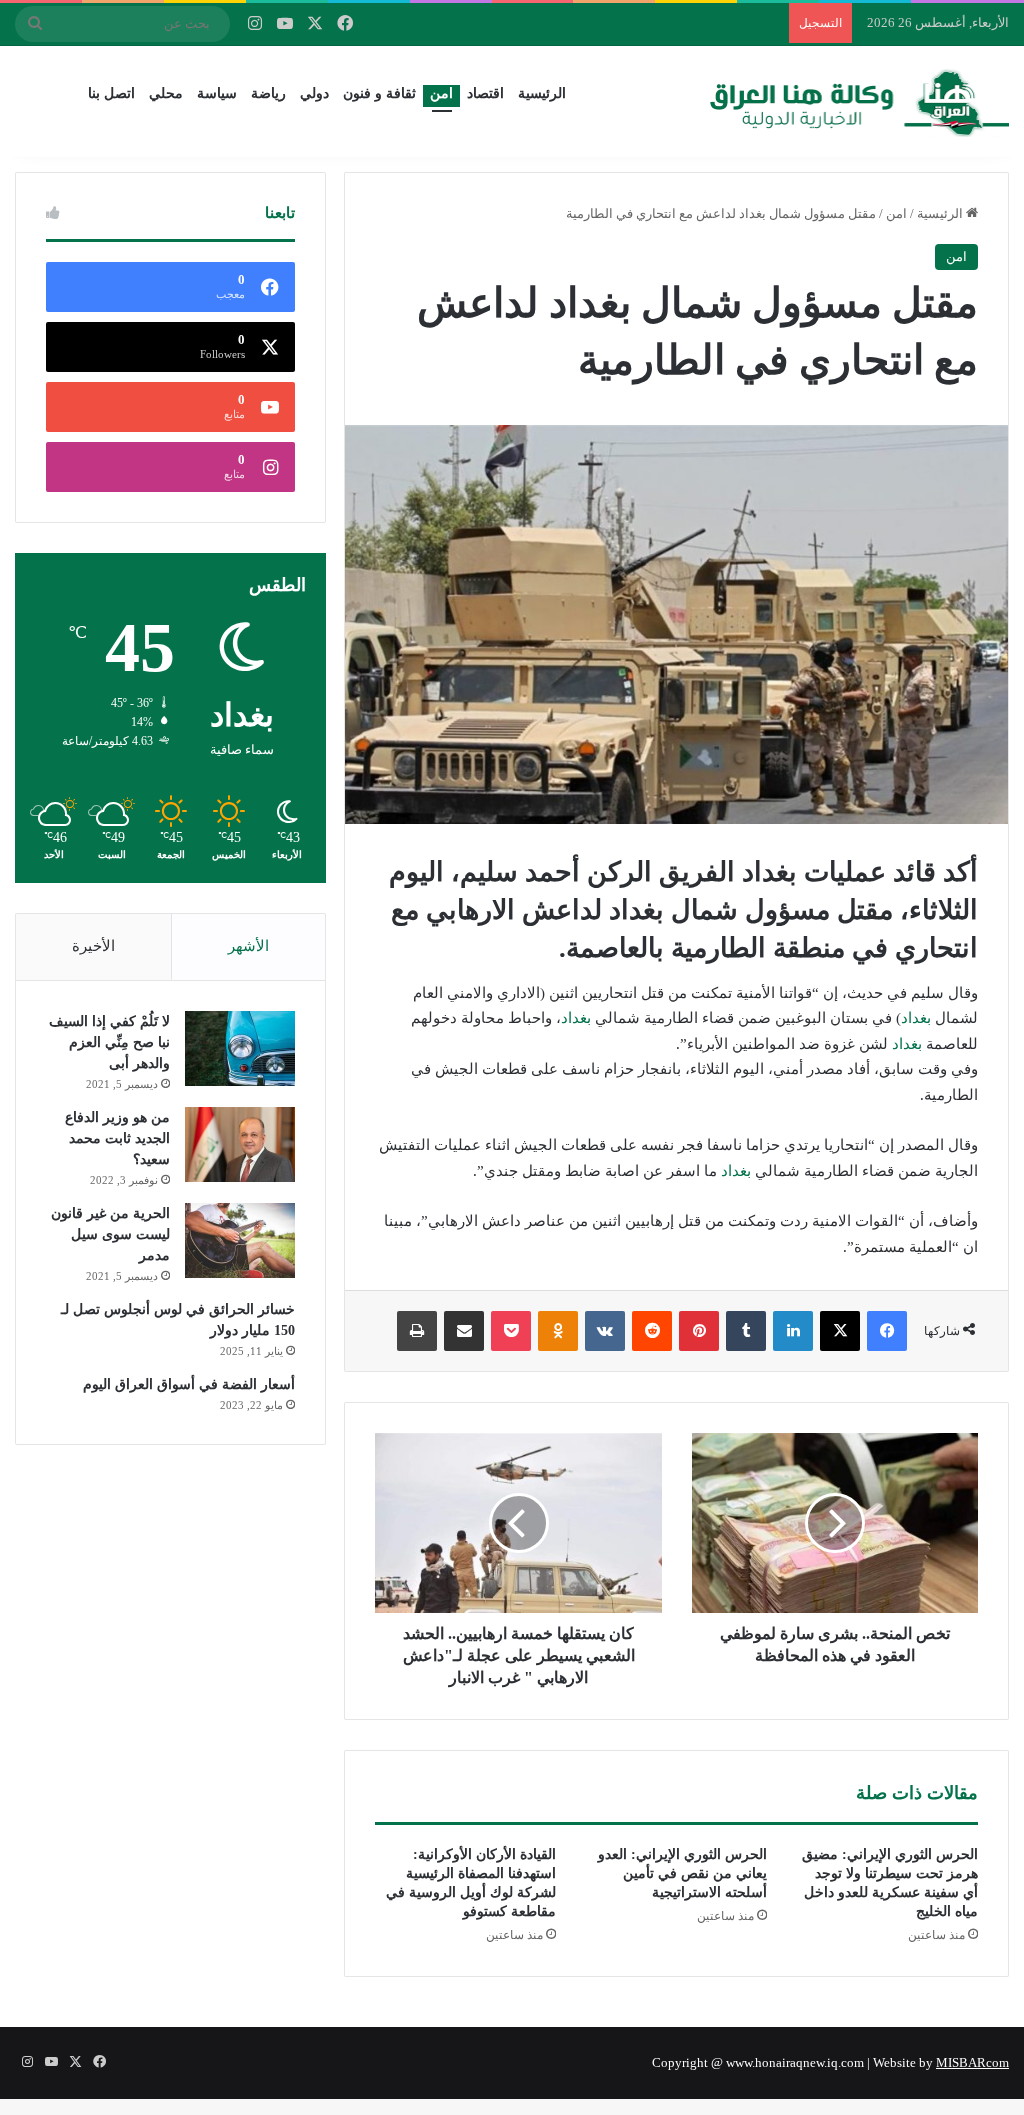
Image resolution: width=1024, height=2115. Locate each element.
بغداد (916, 1018)
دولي (314, 93)
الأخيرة (93, 946)
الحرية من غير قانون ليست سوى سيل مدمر (110, 1234)
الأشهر (248, 946)
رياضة (268, 93)
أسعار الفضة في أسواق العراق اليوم (189, 1384)
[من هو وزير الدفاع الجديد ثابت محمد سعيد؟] (240, 1144)
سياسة (217, 93)
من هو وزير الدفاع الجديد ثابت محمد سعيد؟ (117, 1138)
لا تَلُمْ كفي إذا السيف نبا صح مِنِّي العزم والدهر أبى (109, 1042)
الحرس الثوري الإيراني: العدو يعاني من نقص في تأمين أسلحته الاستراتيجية (682, 1873)
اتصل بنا (111, 93)
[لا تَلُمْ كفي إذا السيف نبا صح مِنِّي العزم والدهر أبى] (240, 1048)
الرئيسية (542, 93)
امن (441, 93)
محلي (166, 93)
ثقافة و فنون (379, 93)
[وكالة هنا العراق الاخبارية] (860, 101)
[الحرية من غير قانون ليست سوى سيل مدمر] (240, 1240)
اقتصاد (485, 93)
